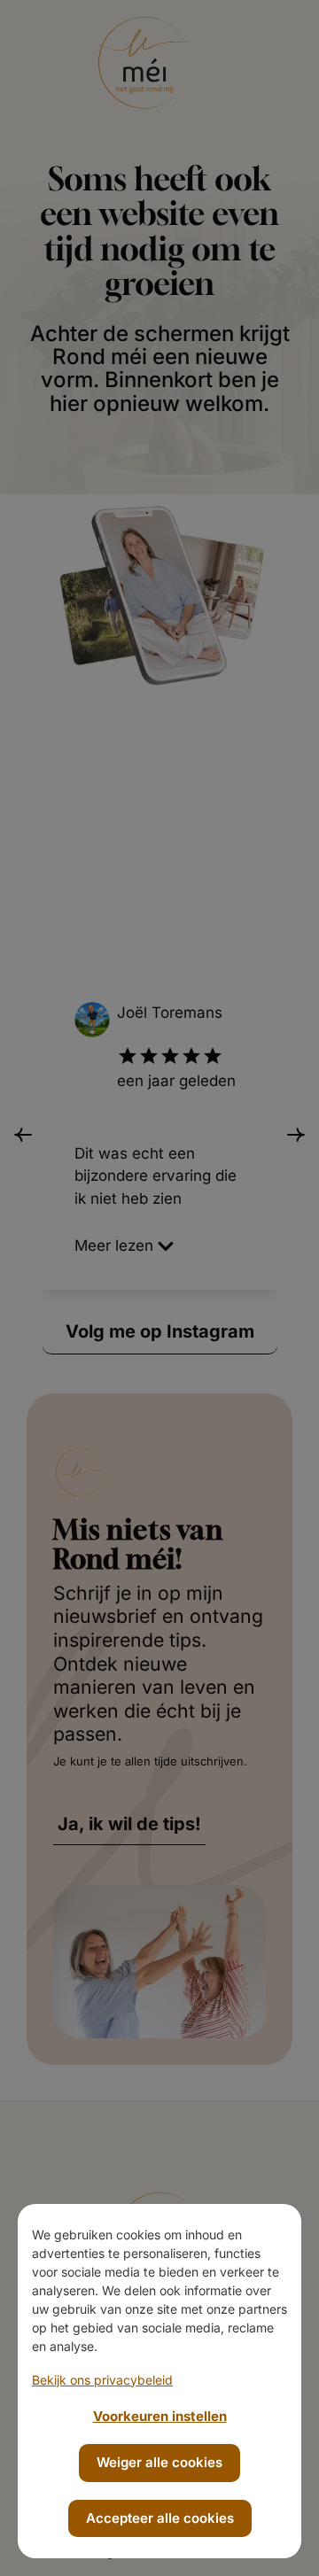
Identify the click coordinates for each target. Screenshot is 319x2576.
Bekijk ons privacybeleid (102, 2380)
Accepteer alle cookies (160, 2518)
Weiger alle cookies (159, 2462)
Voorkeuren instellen (160, 2416)
